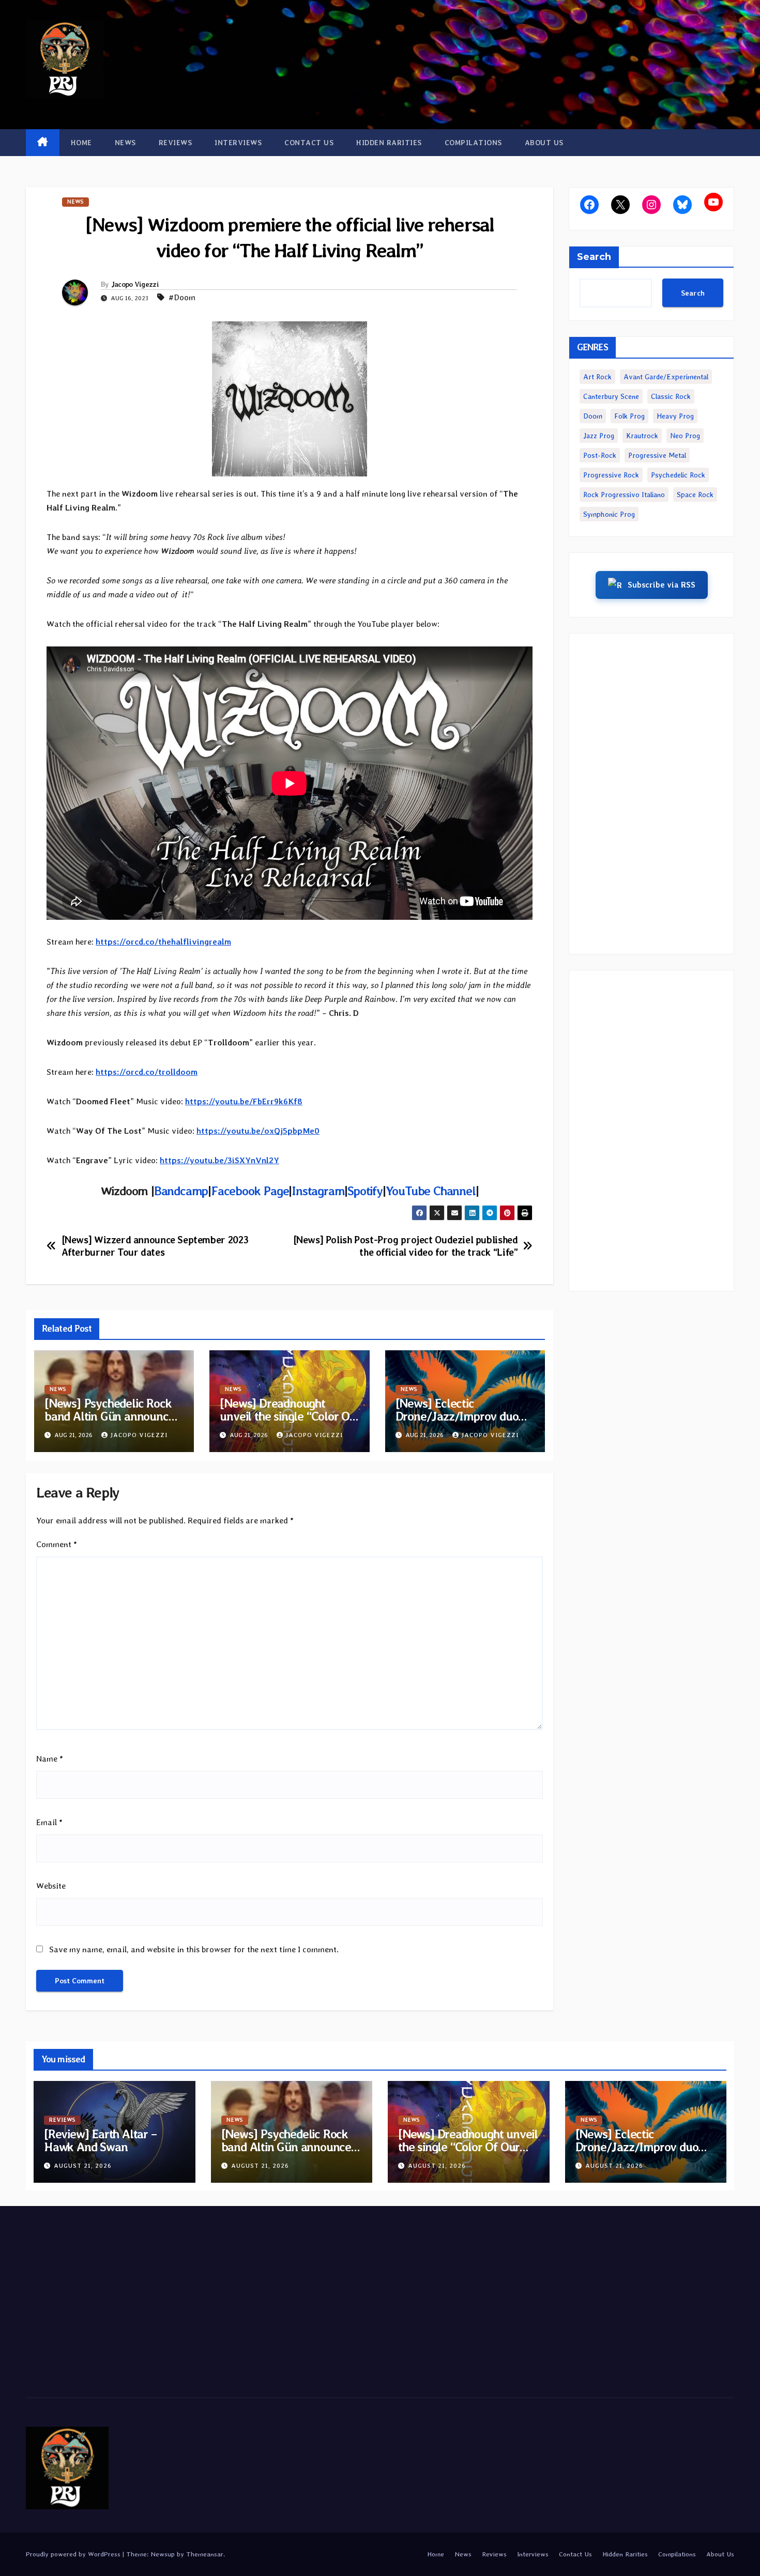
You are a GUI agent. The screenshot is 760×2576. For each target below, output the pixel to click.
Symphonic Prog (609, 514)
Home (81, 143)
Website (51, 1886)
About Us (544, 143)
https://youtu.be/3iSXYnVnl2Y (219, 1160)
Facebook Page (250, 1191)
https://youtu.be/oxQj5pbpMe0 (258, 1131)
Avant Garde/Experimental (666, 377)
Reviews (176, 143)
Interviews (238, 143)
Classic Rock (671, 396)
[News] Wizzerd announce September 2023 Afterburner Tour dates (155, 1246)
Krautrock (642, 436)
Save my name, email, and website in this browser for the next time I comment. (194, 1949)
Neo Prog (685, 436)
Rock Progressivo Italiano (624, 495)
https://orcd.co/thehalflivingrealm (163, 942)
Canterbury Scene (611, 396)
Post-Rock (600, 455)
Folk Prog (629, 416)
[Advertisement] (651, 794)
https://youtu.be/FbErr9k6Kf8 (244, 1101)
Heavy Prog (675, 416)
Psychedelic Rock (678, 475)
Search (594, 257)
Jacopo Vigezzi (135, 284)
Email (49, 1822)
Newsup (163, 2554)
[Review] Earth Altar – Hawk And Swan (100, 2140)
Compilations (473, 143)
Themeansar (205, 2554)
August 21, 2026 (83, 2166)
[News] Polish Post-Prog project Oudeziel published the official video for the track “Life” (406, 1246)
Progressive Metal (657, 455)
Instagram (318, 1191)
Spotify (365, 1191)
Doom (593, 416)
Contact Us (309, 143)
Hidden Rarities (389, 143)
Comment (57, 1544)
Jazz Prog (599, 436)
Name (50, 1759)
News (125, 143)
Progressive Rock (611, 475)
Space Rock (695, 495)
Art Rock (597, 377)
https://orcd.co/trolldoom (147, 1072)
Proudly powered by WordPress (74, 2554)
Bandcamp (181, 1191)
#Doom (182, 297)
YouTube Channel (431, 1191)
